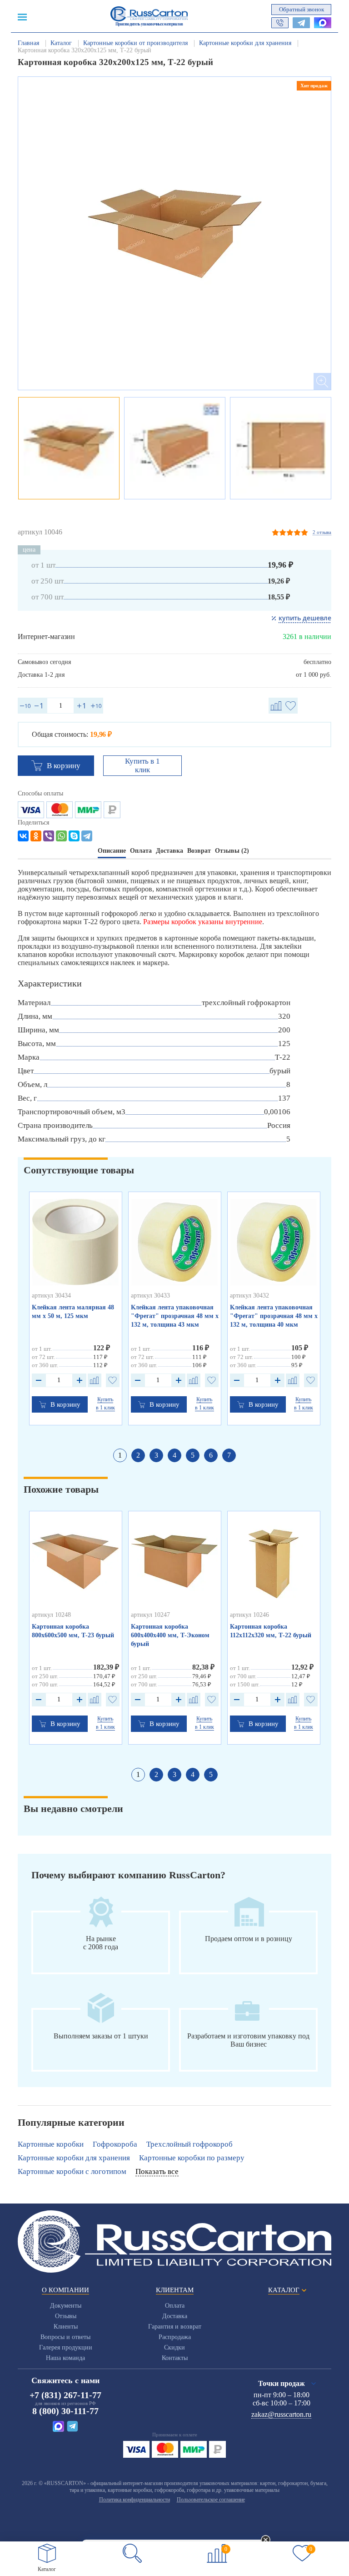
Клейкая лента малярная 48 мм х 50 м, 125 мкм (73, 1312)
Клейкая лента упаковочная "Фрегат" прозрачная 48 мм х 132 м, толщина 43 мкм (175, 1316)
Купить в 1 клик (142, 765)
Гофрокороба (115, 2144)
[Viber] (49, 836)
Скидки (174, 2347)
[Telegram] (87, 836)
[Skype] (74, 836)
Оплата (175, 2306)
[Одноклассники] (36, 836)
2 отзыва (322, 532)
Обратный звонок (302, 9)
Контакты (175, 2358)
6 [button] (211, 1455)
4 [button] (174, 1455)
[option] (174, 233)
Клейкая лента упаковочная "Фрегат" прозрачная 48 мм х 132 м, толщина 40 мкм (274, 1316)
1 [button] (120, 1455)
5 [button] (193, 1455)
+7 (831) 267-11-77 (65, 2395)
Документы (66, 2306)
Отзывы (66, 2316)
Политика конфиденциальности (135, 2500)
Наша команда (65, 2358)
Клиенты (66, 2327)
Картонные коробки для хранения (74, 2158)
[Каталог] (47, 2553)
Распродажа (175, 2337)
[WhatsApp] (61, 836)
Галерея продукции (66, 2347)
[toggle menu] (22, 16)
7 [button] (229, 1455)
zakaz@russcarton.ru (281, 2414)
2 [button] (138, 1455)
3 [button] (156, 1455)
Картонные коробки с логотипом (72, 2171)
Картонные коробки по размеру (192, 2158)
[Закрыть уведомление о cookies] (266, 2541)
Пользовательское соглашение (211, 2500)
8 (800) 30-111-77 (65, 2411)
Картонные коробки (51, 2144)
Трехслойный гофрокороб (189, 2144)
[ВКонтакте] (23, 836)
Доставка (175, 2316)
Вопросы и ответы (65, 2337)
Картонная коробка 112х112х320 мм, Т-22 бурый (271, 1631)
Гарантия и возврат (175, 2327)
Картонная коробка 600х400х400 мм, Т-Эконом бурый (170, 1635)
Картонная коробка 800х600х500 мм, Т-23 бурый (73, 1631)
